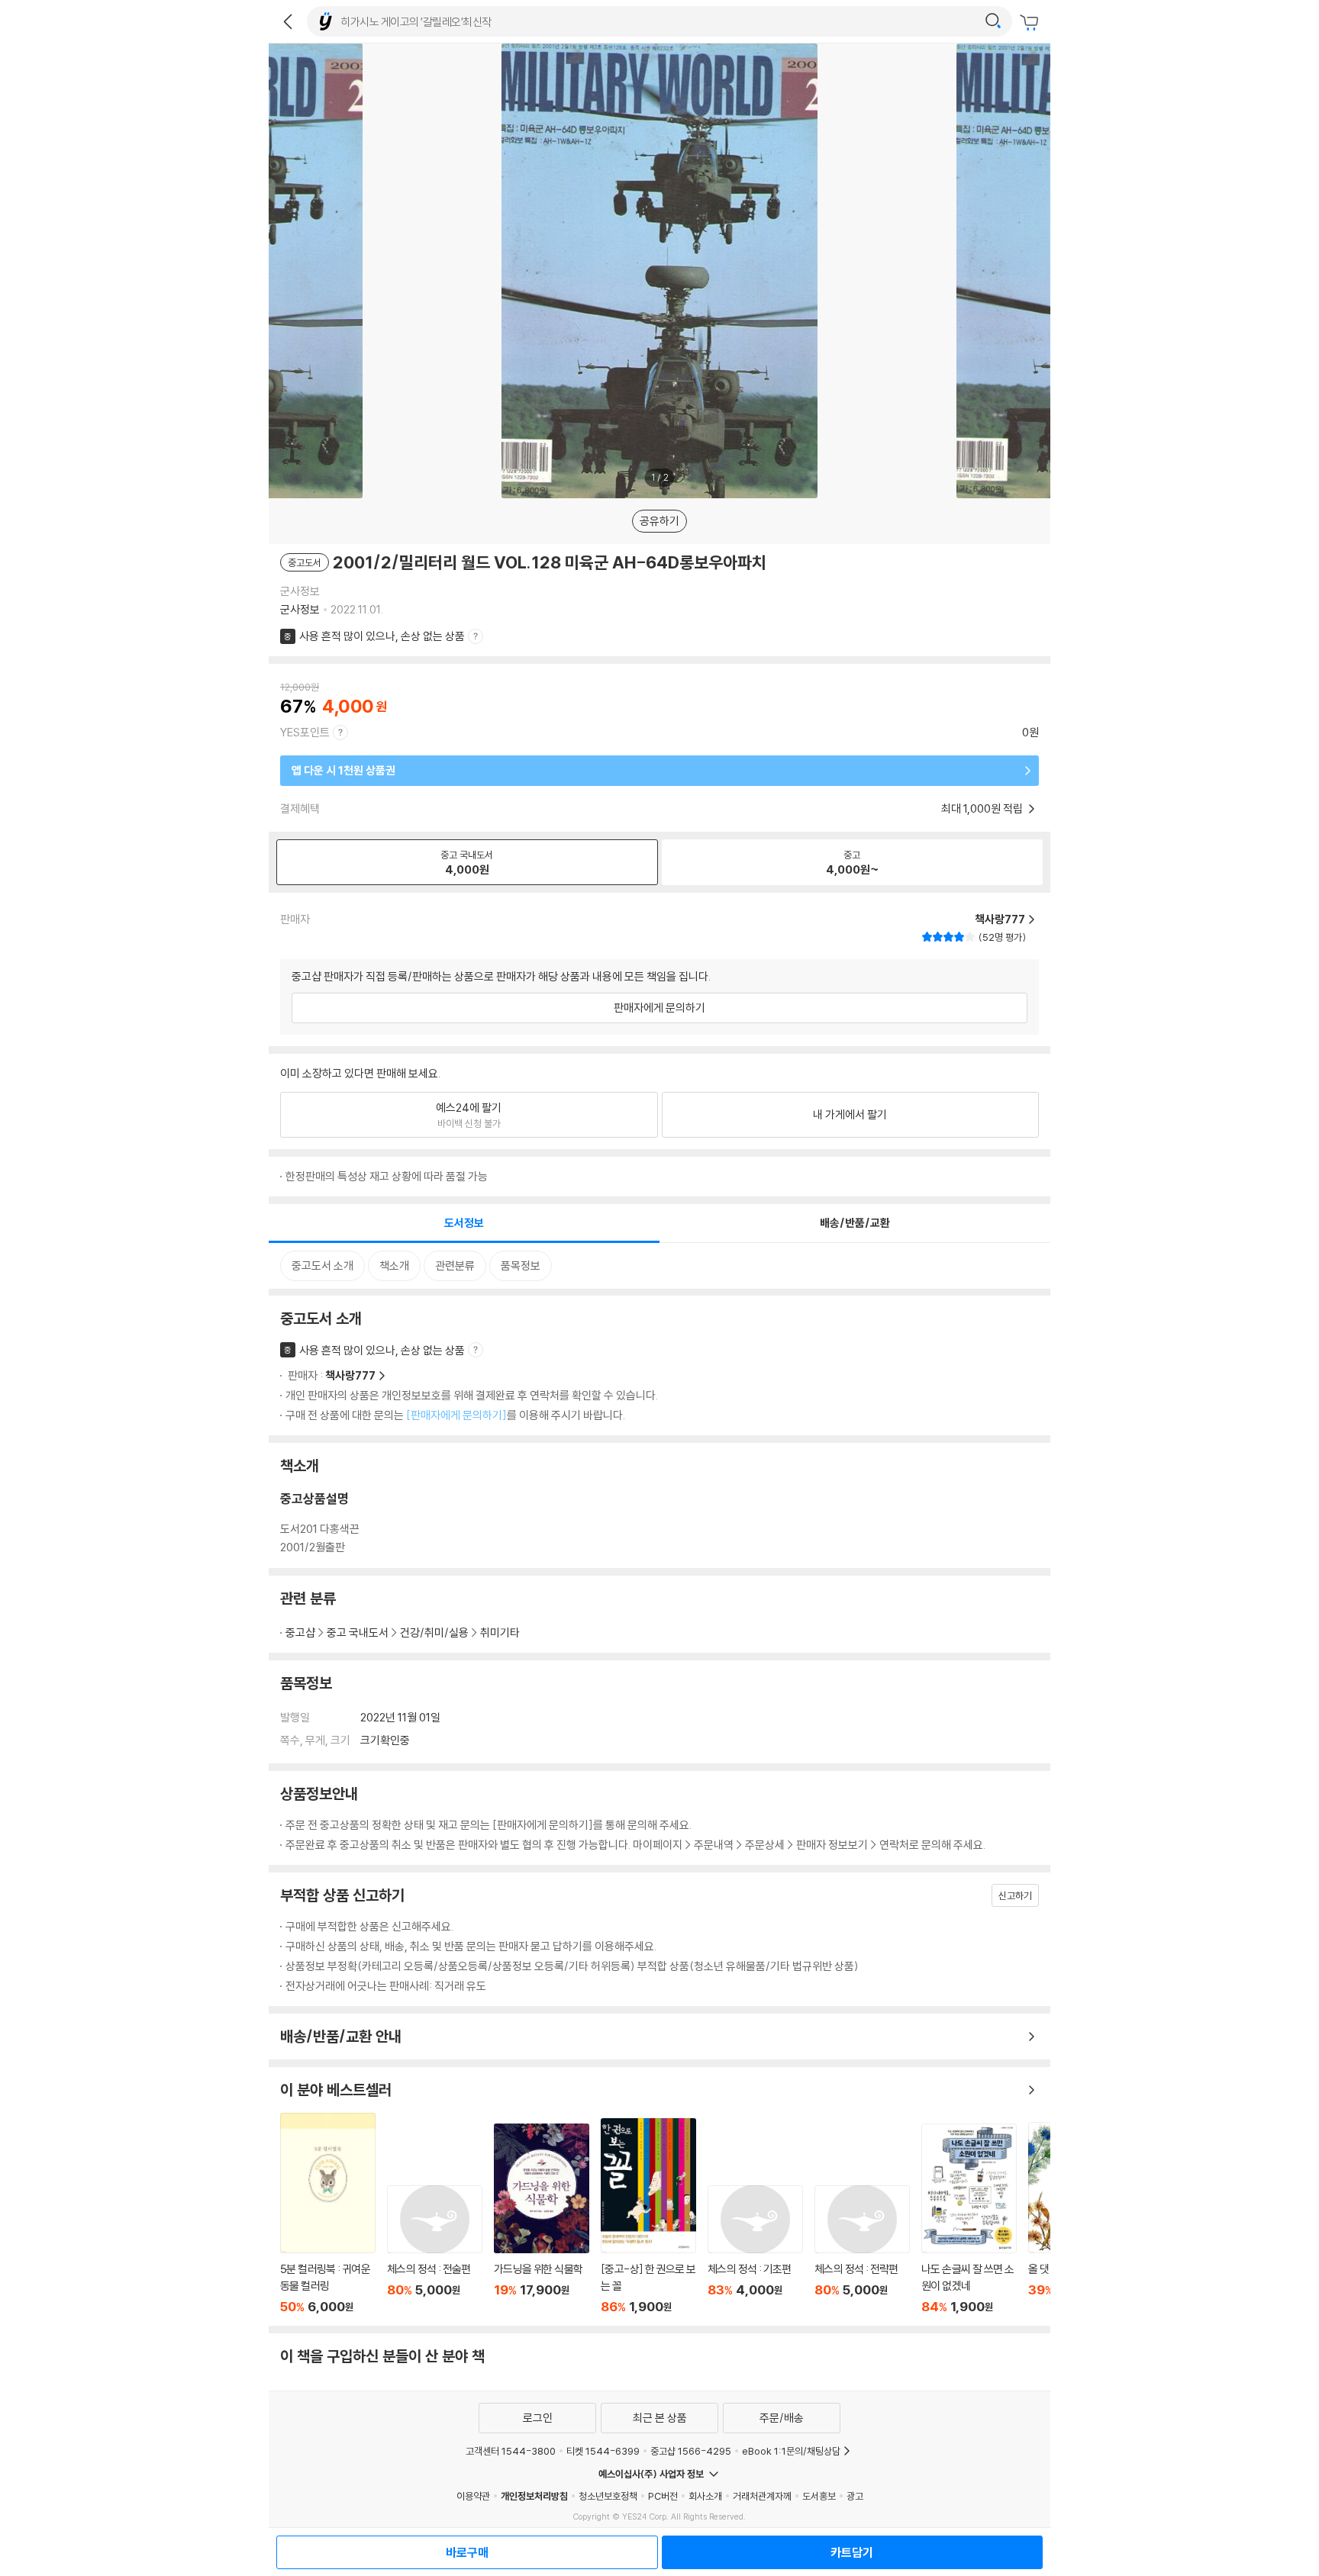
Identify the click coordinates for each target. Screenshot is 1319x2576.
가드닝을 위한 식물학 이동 (542, 2219)
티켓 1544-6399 (603, 2451)
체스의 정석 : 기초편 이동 (755, 2250)
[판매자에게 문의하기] (456, 1415)
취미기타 (500, 1633)
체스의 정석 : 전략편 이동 (862, 2250)
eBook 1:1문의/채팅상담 (791, 2451)
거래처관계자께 (762, 2496)
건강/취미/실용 (434, 1633)
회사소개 (705, 2496)
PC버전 (663, 2496)
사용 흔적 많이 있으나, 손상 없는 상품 (382, 636)
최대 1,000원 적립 (983, 808)
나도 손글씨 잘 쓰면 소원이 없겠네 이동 (969, 2219)
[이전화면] (288, 21)
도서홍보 (819, 2496)
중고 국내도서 (358, 1633)
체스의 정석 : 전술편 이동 (435, 2250)
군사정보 (300, 609)
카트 (1031, 23)
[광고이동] (993, 21)
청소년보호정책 (608, 2496)
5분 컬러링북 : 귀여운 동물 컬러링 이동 (328, 2214)
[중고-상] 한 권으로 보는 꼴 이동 (648, 2217)
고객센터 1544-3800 (511, 2451)
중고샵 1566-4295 (691, 2451)
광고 (855, 2496)
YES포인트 (305, 732)
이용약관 (473, 2496)
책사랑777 (350, 1375)
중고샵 (300, 1633)
